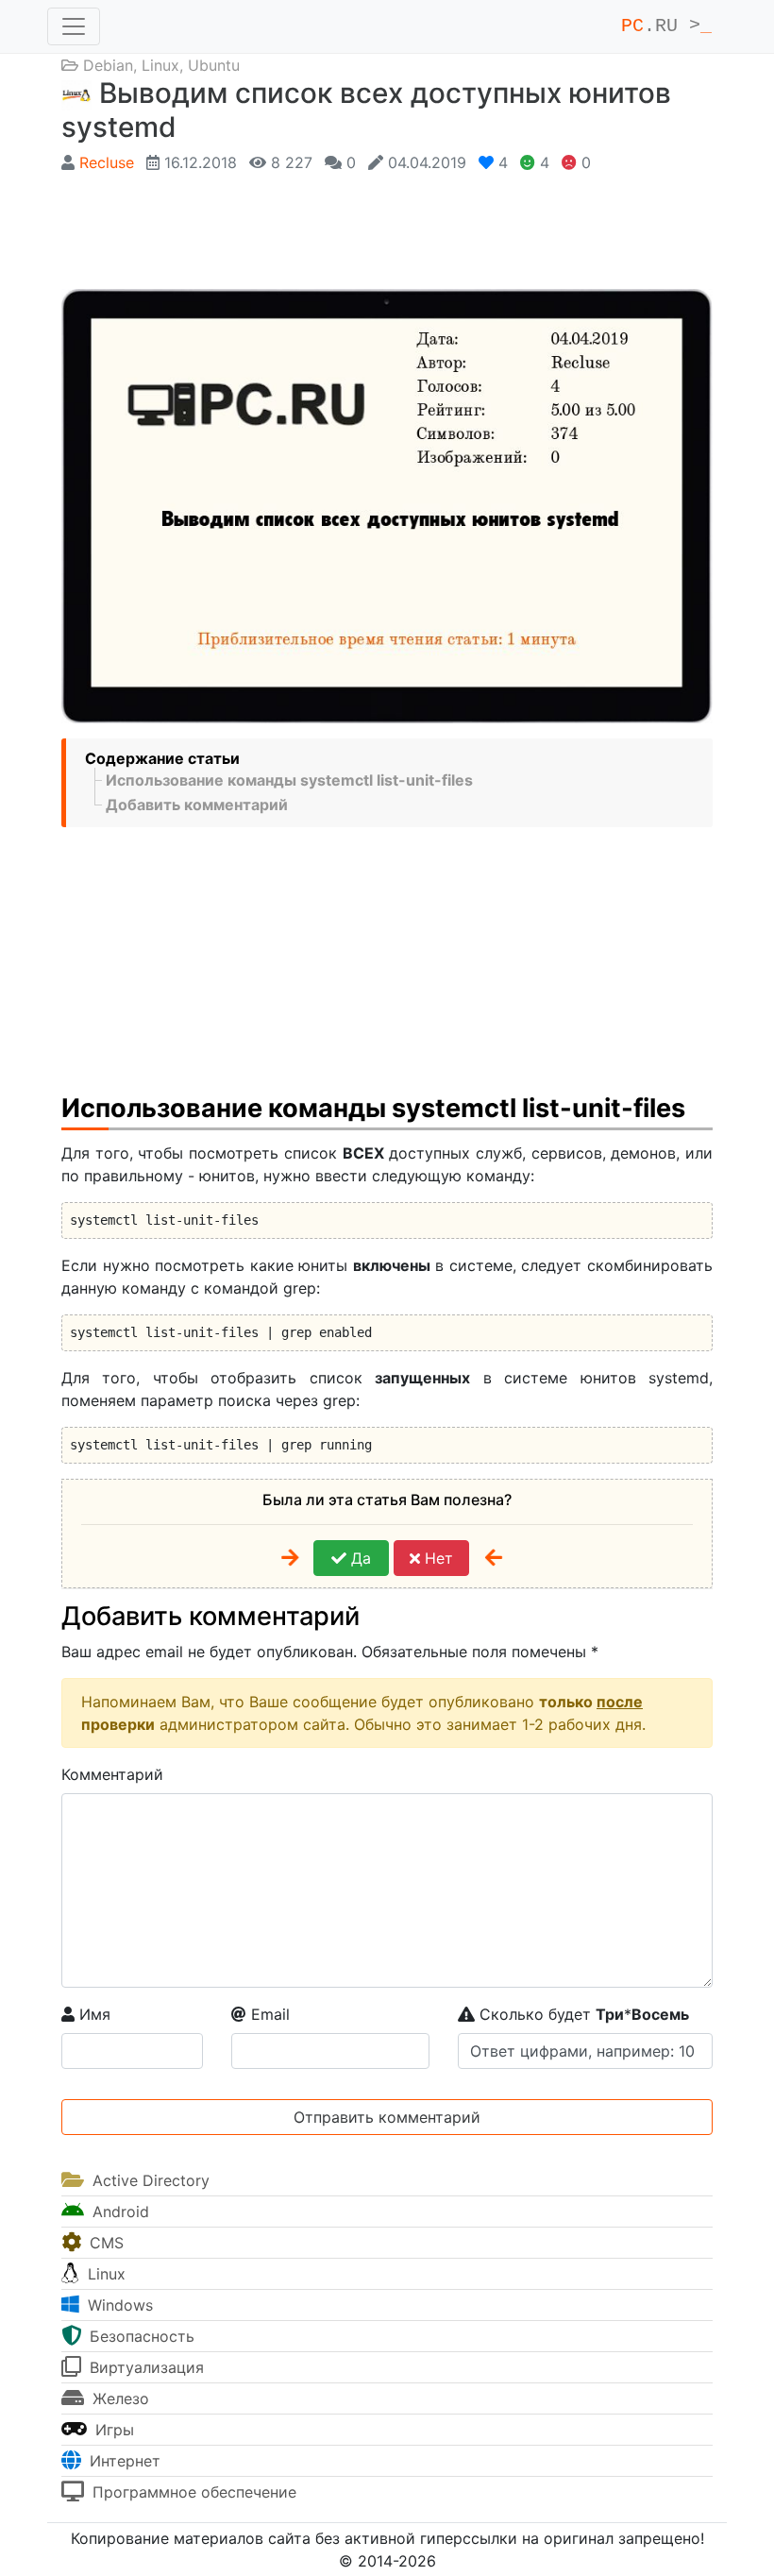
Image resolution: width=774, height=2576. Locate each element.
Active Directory (149, 2180)
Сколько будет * (582, 2014)
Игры (112, 2430)
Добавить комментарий (197, 805)
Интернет (123, 2461)
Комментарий (112, 1774)
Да (359, 1558)
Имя (93, 2014)
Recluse (107, 162)
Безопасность (140, 2336)
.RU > (666, 26)
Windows (118, 2305)
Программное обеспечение (192, 2492)
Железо (118, 2398)
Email (268, 2014)
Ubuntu (214, 65)
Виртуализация (144, 2367)
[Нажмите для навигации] (74, 26)
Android (118, 2212)
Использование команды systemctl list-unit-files (289, 780)
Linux (160, 65)
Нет (437, 1558)
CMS (104, 2243)
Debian (108, 65)
